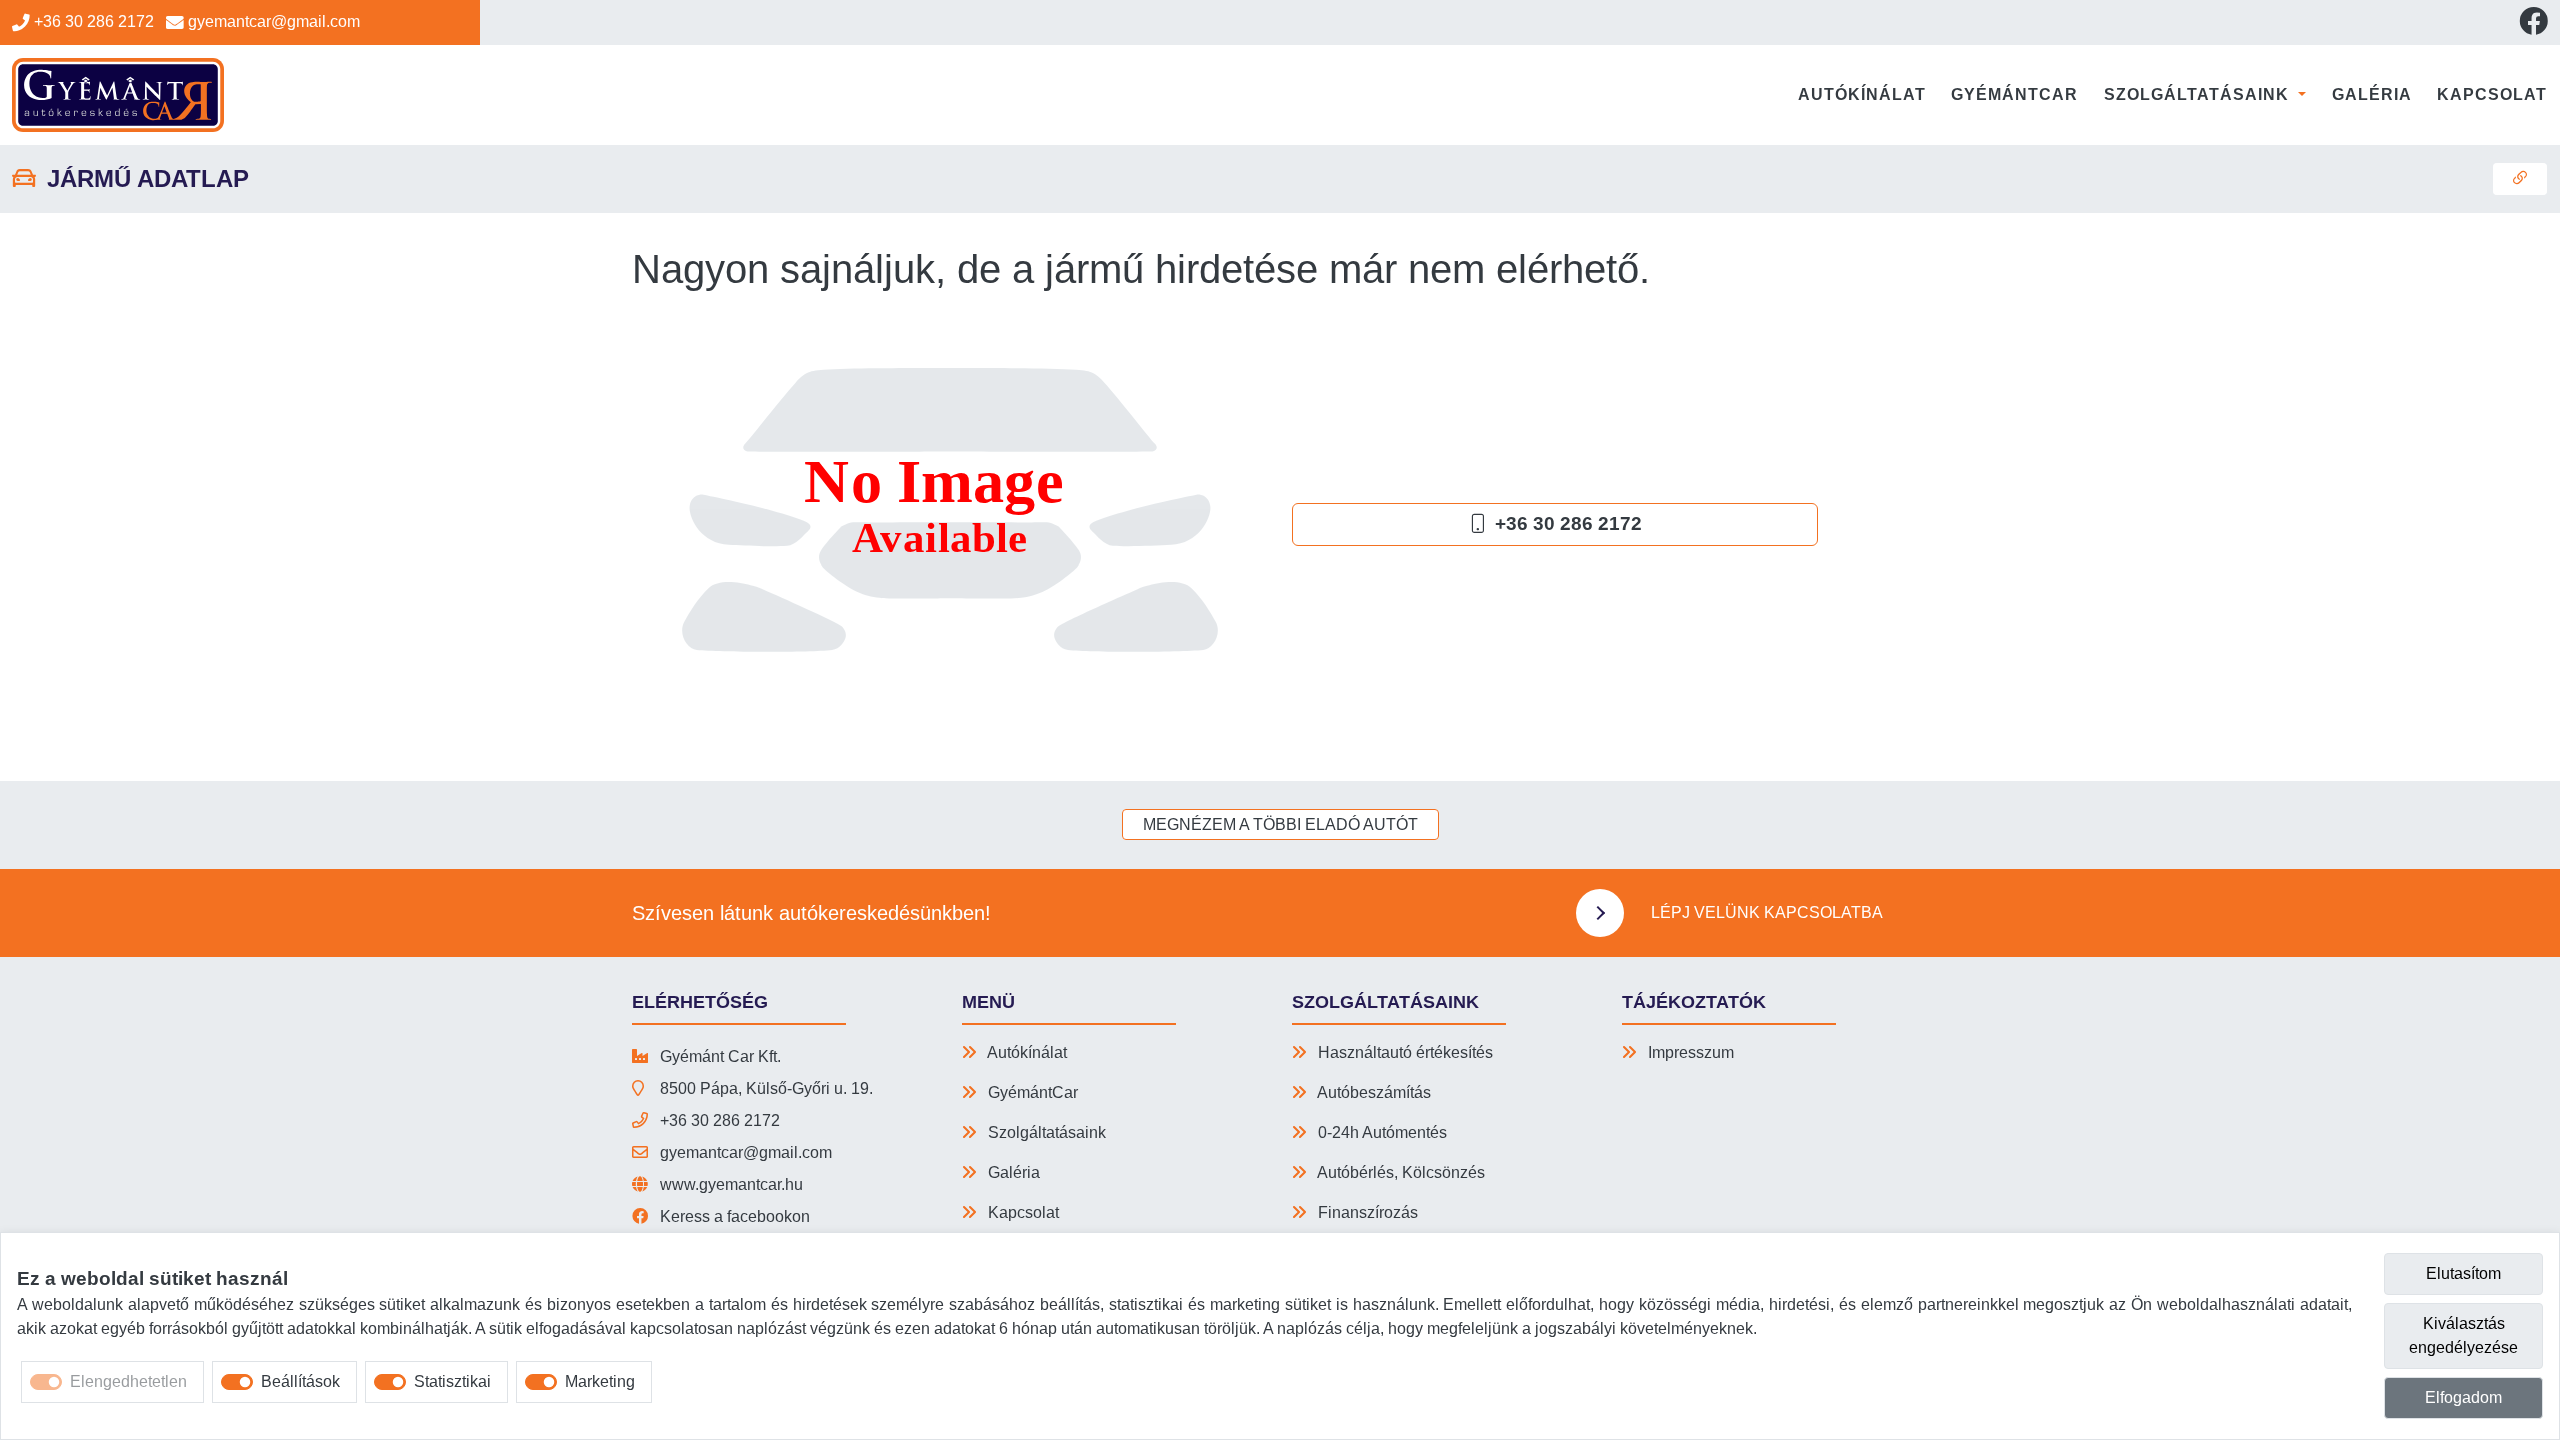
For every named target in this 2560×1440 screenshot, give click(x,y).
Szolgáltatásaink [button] (2199, 94)
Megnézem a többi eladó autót (1280, 824)
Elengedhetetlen (128, 1381)
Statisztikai (452, 1381)
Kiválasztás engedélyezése (2463, 1335)
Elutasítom (2463, 1273)
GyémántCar (2014, 94)
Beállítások (300, 1381)
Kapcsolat (2492, 94)
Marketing (600, 1381)
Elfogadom (2463, 1397)
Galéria (2372, 94)
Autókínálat (1862, 94)
